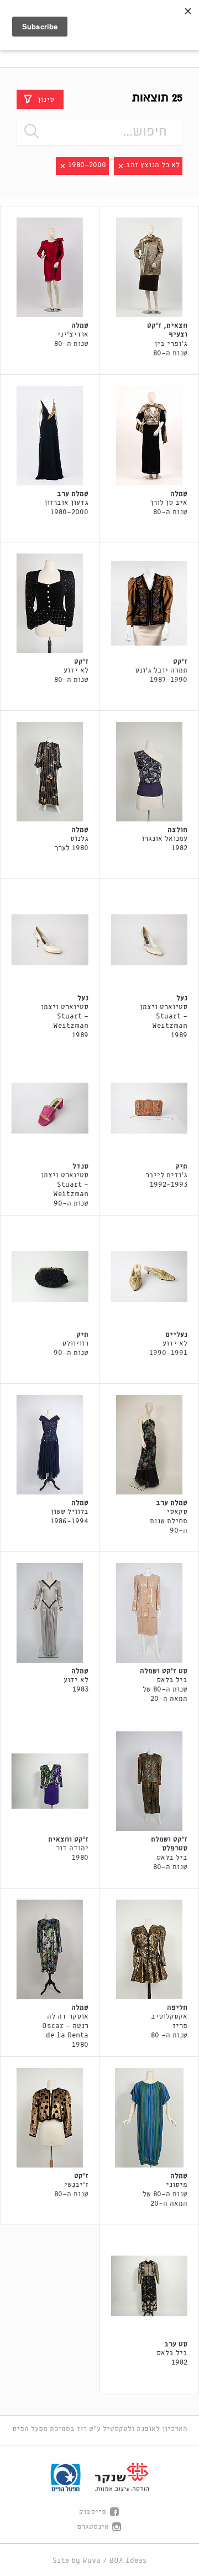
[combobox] (99, 132)
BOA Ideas (128, 2561)
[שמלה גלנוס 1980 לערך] (50, 772)
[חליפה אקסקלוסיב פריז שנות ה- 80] (150, 1949)
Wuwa (91, 2561)
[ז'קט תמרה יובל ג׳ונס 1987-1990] (150, 603)
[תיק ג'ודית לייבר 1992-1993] (150, 1108)
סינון (46, 99)
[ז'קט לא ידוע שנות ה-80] (50, 603)
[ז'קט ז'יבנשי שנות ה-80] (50, 2118)
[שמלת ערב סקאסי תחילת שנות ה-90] (150, 1445)
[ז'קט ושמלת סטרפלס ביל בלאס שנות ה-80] (150, 1781)
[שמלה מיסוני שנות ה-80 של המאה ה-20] (150, 2118)
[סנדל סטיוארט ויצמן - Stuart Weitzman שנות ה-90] (50, 1108)
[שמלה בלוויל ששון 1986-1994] (50, 1445)
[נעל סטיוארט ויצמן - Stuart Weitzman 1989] (150, 940)
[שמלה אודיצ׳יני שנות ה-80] (50, 267)
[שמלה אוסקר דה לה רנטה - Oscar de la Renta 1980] (50, 1949)
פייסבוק (93, 2512)
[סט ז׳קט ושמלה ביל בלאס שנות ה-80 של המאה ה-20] (150, 1613)
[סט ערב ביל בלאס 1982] (150, 2286)
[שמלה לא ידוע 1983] (50, 1613)
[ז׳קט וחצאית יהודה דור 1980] (50, 1781)
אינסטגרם (93, 2527)
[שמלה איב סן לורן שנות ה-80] (150, 436)
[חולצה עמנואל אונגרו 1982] (150, 772)
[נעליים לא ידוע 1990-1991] (150, 1276)
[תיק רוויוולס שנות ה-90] (50, 1276)
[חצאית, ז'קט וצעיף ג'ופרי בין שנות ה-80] (150, 267)
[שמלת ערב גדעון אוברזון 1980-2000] (50, 436)
